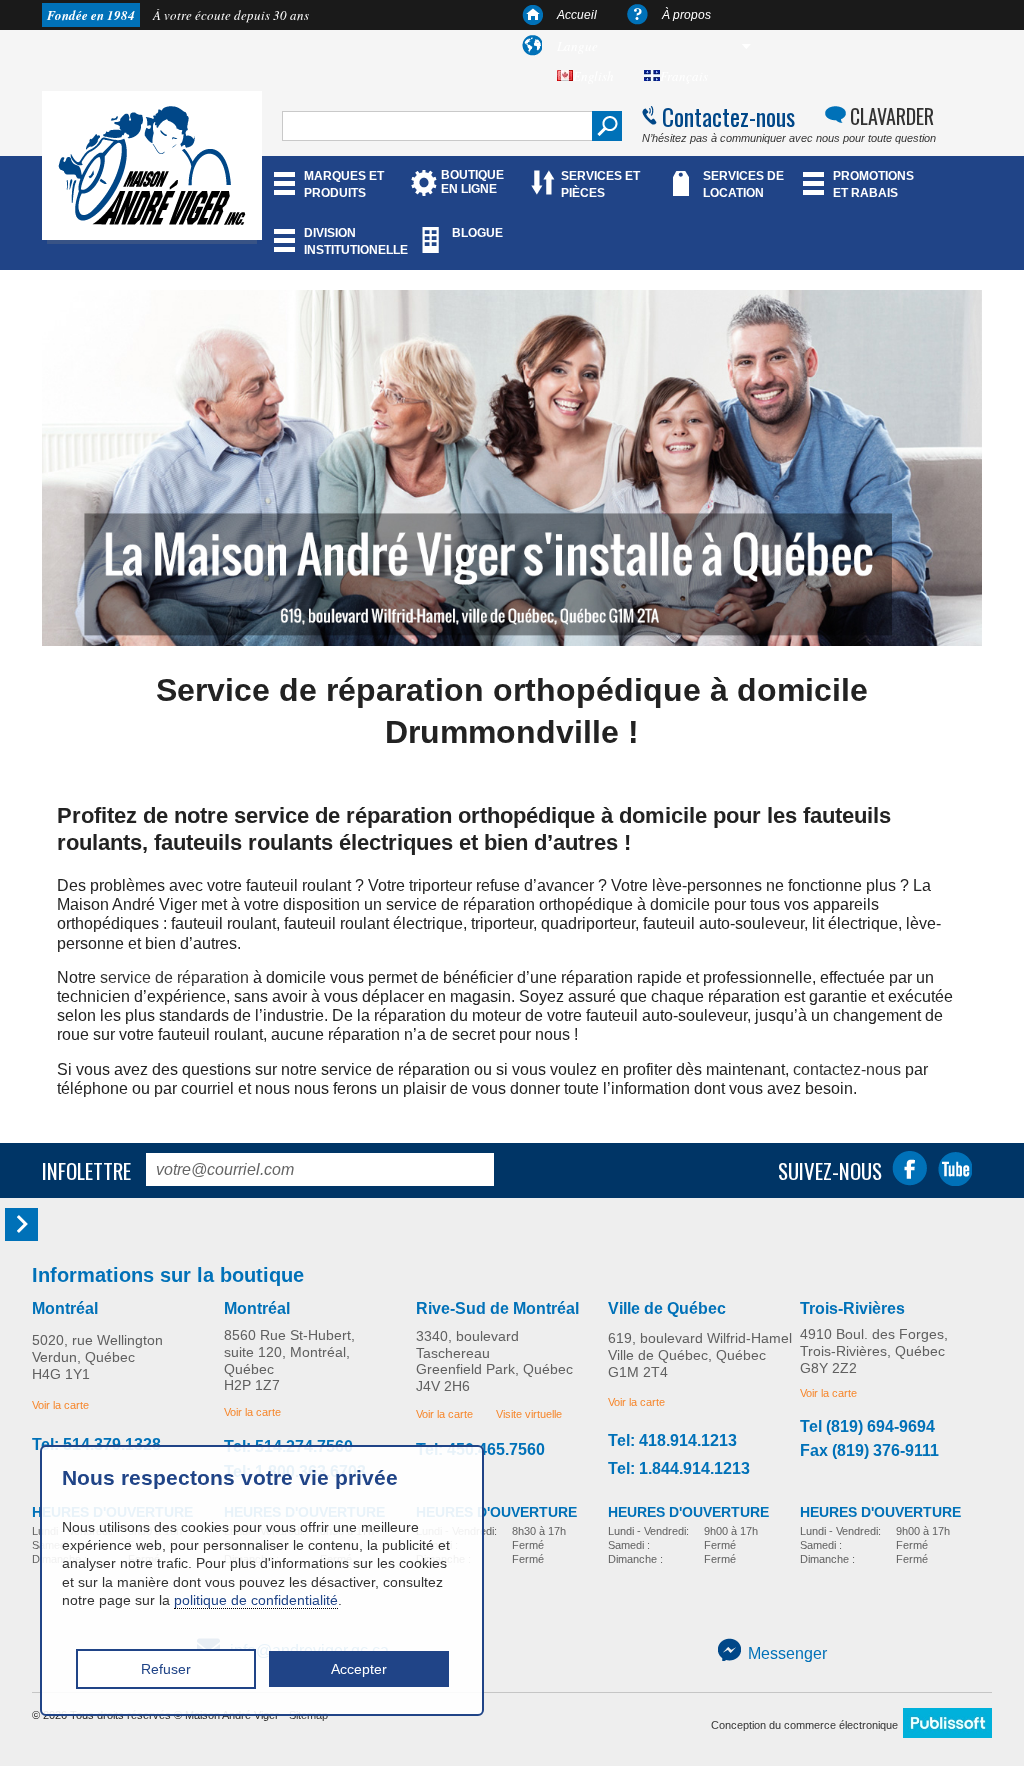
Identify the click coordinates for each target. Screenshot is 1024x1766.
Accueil (577, 15)
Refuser (166, 1669)
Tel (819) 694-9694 (867, 1427)
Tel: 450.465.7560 (480, 1450)
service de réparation (174, 977)
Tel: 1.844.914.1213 (679, 1469)
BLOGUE (477, 233)
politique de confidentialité (256, 1600)
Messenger (787, 1653)
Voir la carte (60, 1405)
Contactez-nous (728, 116)
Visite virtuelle (529, 1414)
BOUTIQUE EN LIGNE (472, 182)
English (593, 76)
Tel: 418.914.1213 (672, 1441)
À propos (686, 15)
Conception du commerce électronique (804, 1725)
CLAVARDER (892, 116)
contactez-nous (847, 1069)
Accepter (359, 1669)
